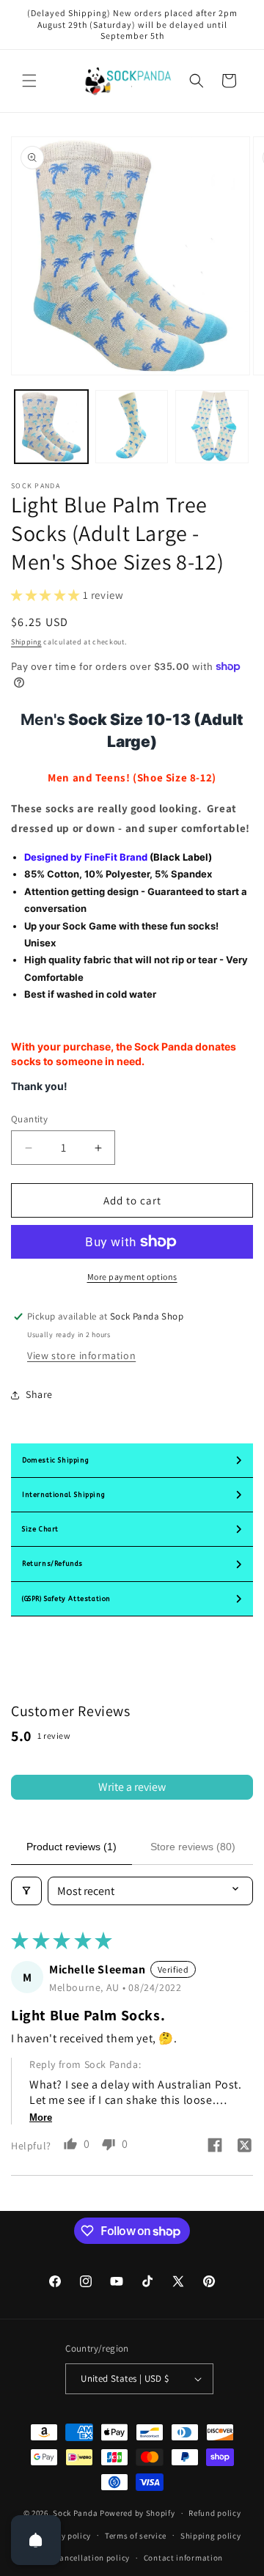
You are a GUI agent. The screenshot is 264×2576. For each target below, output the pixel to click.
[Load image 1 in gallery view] (51, 427)
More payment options (132, 1277)
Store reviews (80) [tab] (193, 1847)
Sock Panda (75, 2513)
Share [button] (39, 1394)
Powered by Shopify (137, 2513)
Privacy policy (64, 2536)
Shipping (26, 642)
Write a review (132, 1787)
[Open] (36, 2540)
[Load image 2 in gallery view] (132, 427)
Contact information (183, 2558)
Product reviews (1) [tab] (71, 1847)
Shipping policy (211, 2536)
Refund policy (214, 2513)
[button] (29, 81)
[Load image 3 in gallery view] (212, 427)
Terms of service (136, 2536)
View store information (81, 1355)
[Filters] (26, 1891)
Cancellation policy (92, 2558)
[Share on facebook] (215, 2147)
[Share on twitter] (244, 2147)
